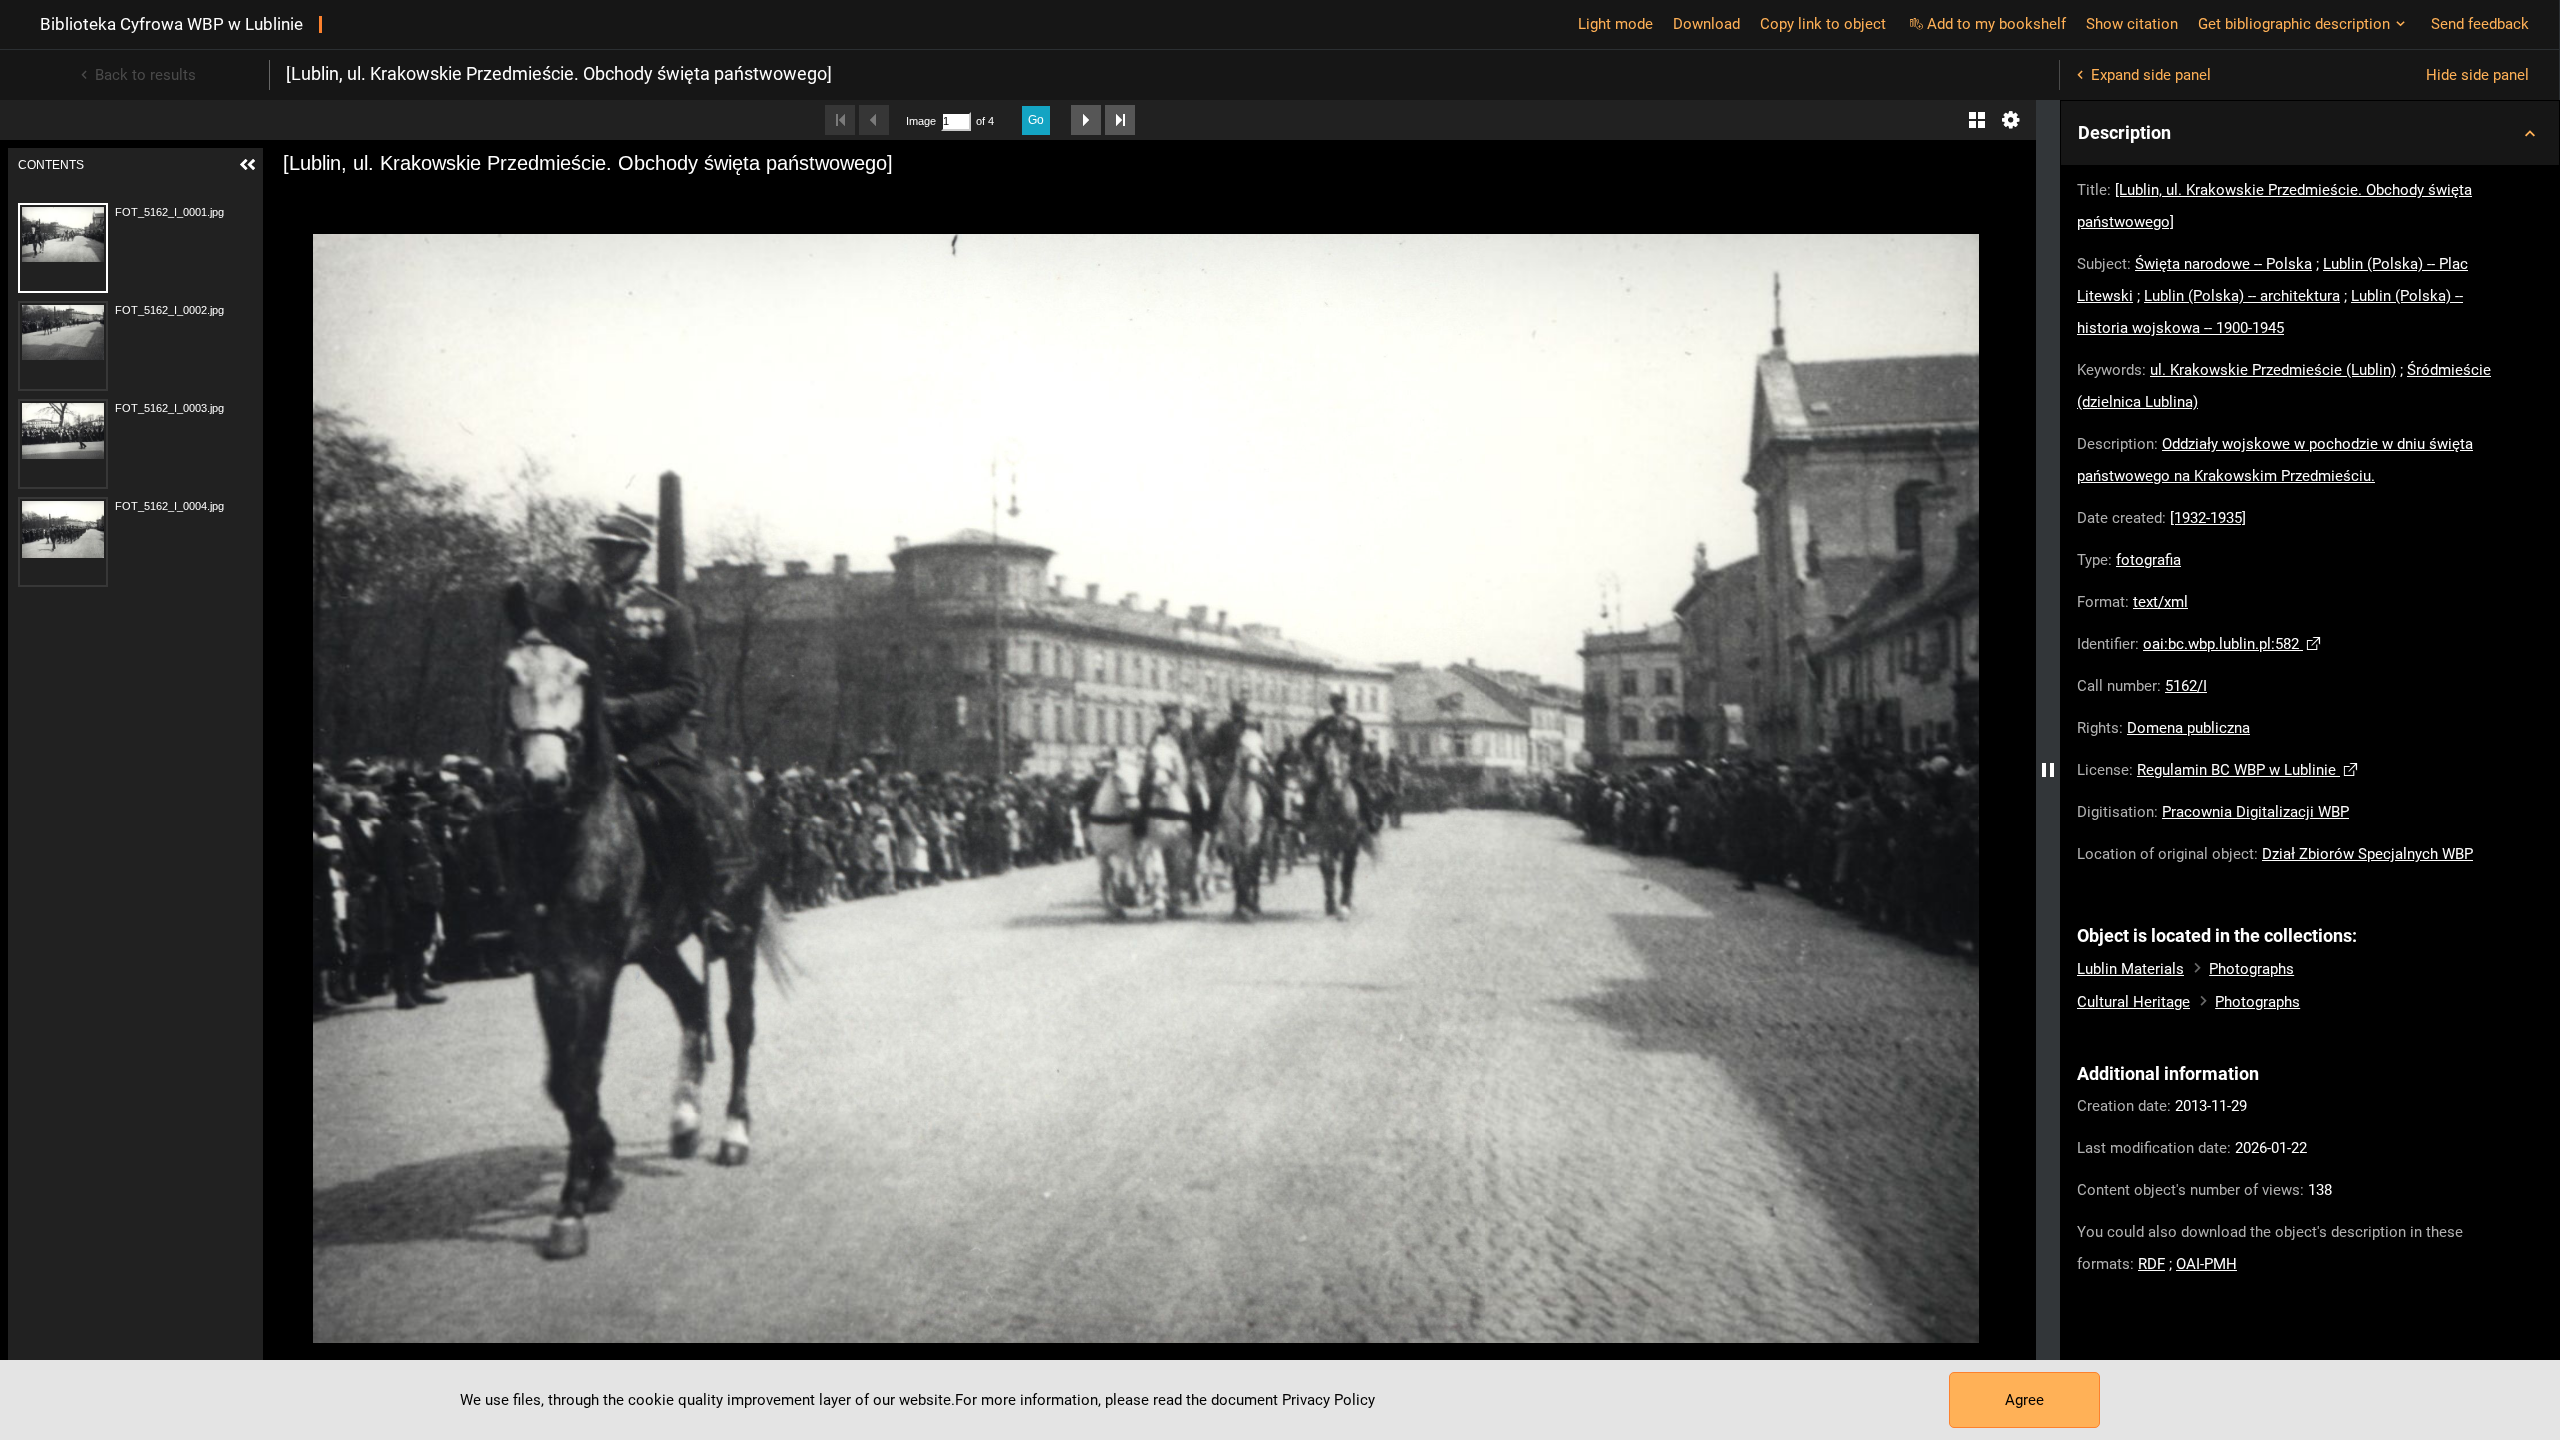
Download (1706, 24)
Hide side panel (2477, 75)
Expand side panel (2151, 75)
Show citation (2132, 24)
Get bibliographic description (2294, 24)
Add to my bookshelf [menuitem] (1996, 24)
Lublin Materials (2130, 969)
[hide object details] (2048, 770)
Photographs (2251, 969)
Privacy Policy (1328, 1400)
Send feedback (2480, 24)
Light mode (1615, 24)
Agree (2024, 1400)
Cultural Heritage (2133, 1002)
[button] (2310, 133)
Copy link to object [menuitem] (1823, 24)
